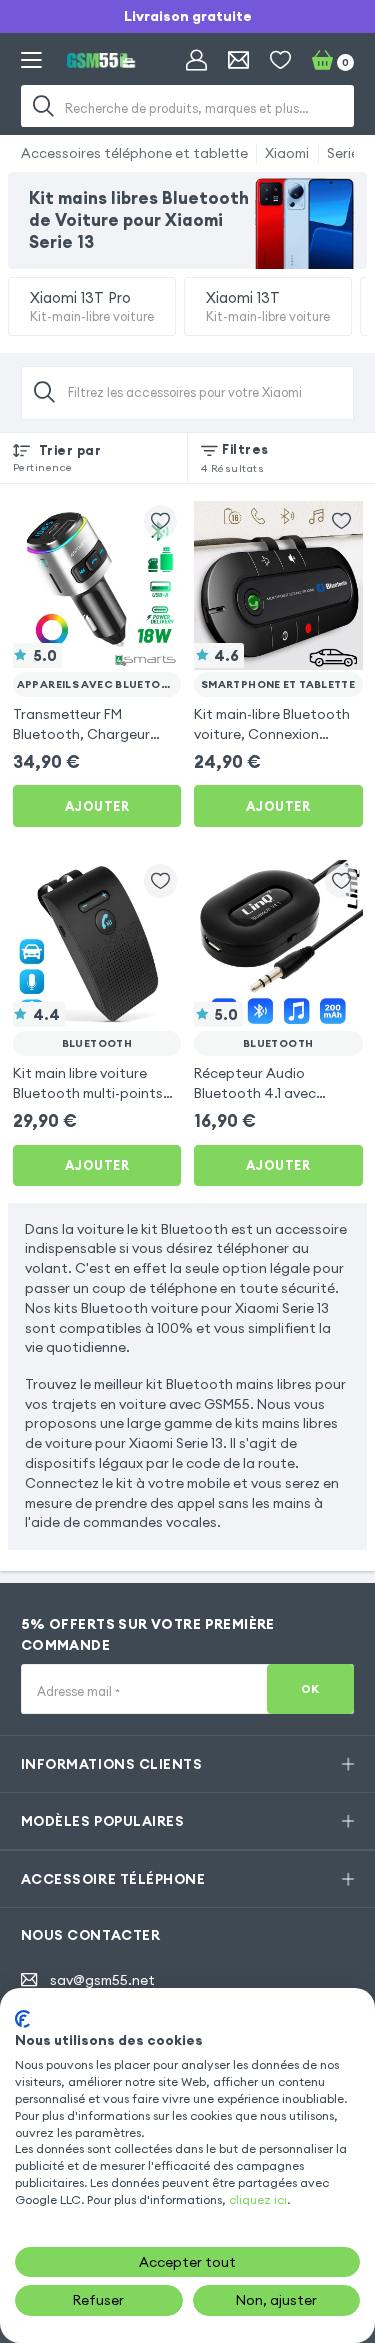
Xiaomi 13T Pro (92, 306)
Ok (310, 1689)
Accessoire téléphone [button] (113, 1879)
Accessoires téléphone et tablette (134, 153)
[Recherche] (44, 106)
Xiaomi (287, 153)
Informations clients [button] (111, 1764)
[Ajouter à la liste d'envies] (160, 521)
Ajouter (97, 806)
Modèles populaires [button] (102, 1821)
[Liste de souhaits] (280, 60)
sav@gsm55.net (102, 1980)
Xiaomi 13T (268, 306)
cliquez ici (258, 2199)
